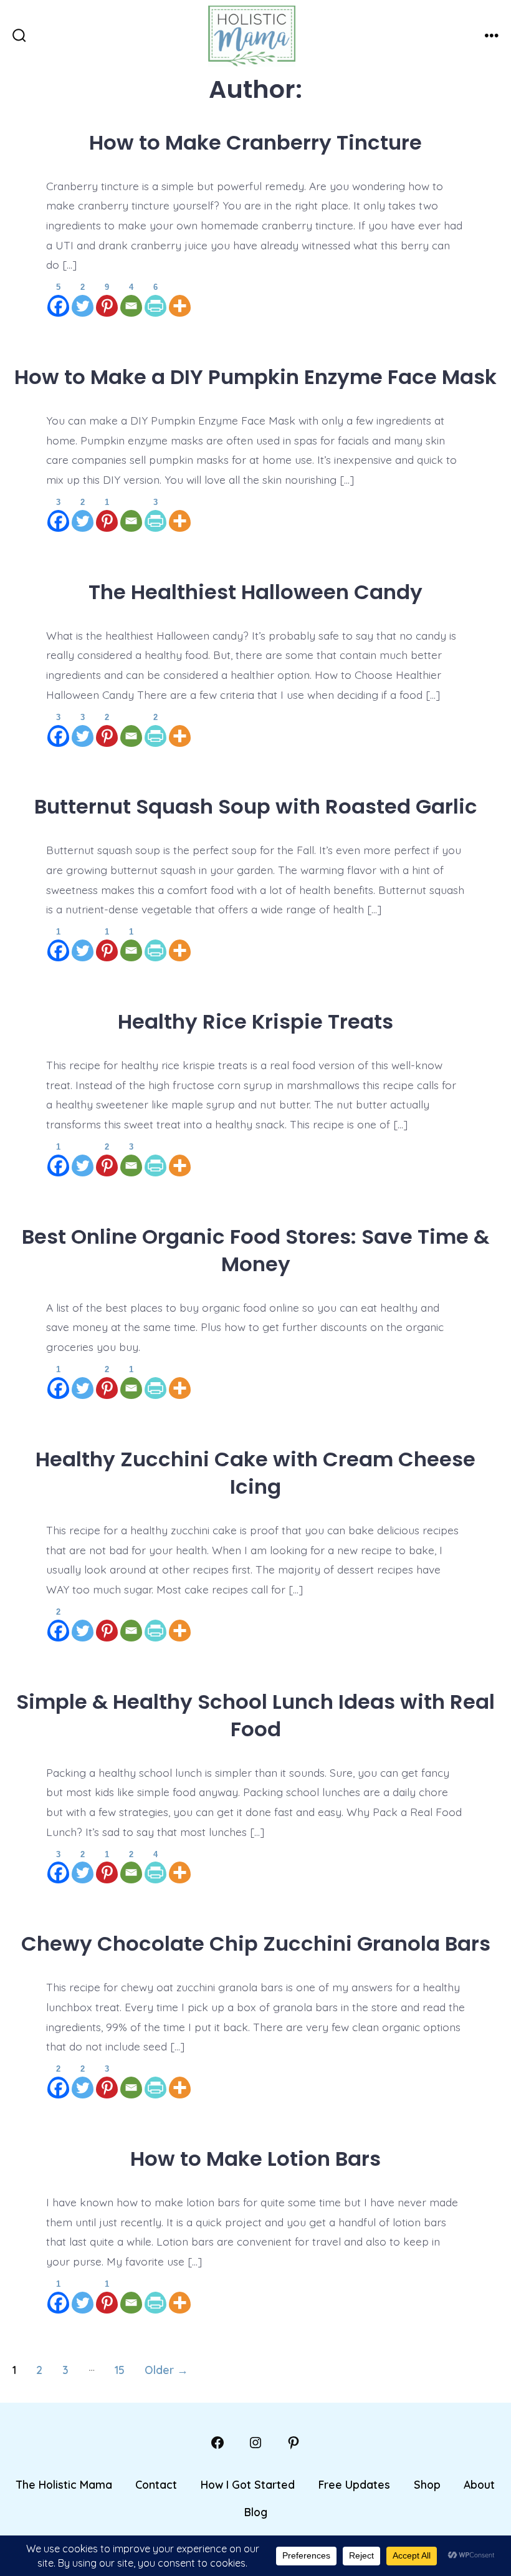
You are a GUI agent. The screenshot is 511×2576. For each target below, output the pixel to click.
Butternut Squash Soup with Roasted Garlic (256, 806)
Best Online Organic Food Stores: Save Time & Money (255, 1250)
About (479, 2484)
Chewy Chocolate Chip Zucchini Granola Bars (256, 1944)
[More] (180, 298)
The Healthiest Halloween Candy (255, 592)
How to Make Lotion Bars (255, 2159)
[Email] (131, 513)
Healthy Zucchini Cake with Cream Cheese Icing (255, 1473)
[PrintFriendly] (155, 943)
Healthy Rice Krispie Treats (255, 1021)
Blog (256, 2512)
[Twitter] (83, 943)
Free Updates (354, 2484)
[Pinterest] (107, 1623)
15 (120, 2370)
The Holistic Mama (64, 2484)
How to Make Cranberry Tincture (255, 142)
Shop (427, 2484)
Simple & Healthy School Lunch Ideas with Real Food (255, 1715)
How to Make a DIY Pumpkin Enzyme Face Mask (255, 377)
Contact (156, 2484)
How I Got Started (248, 2484)
